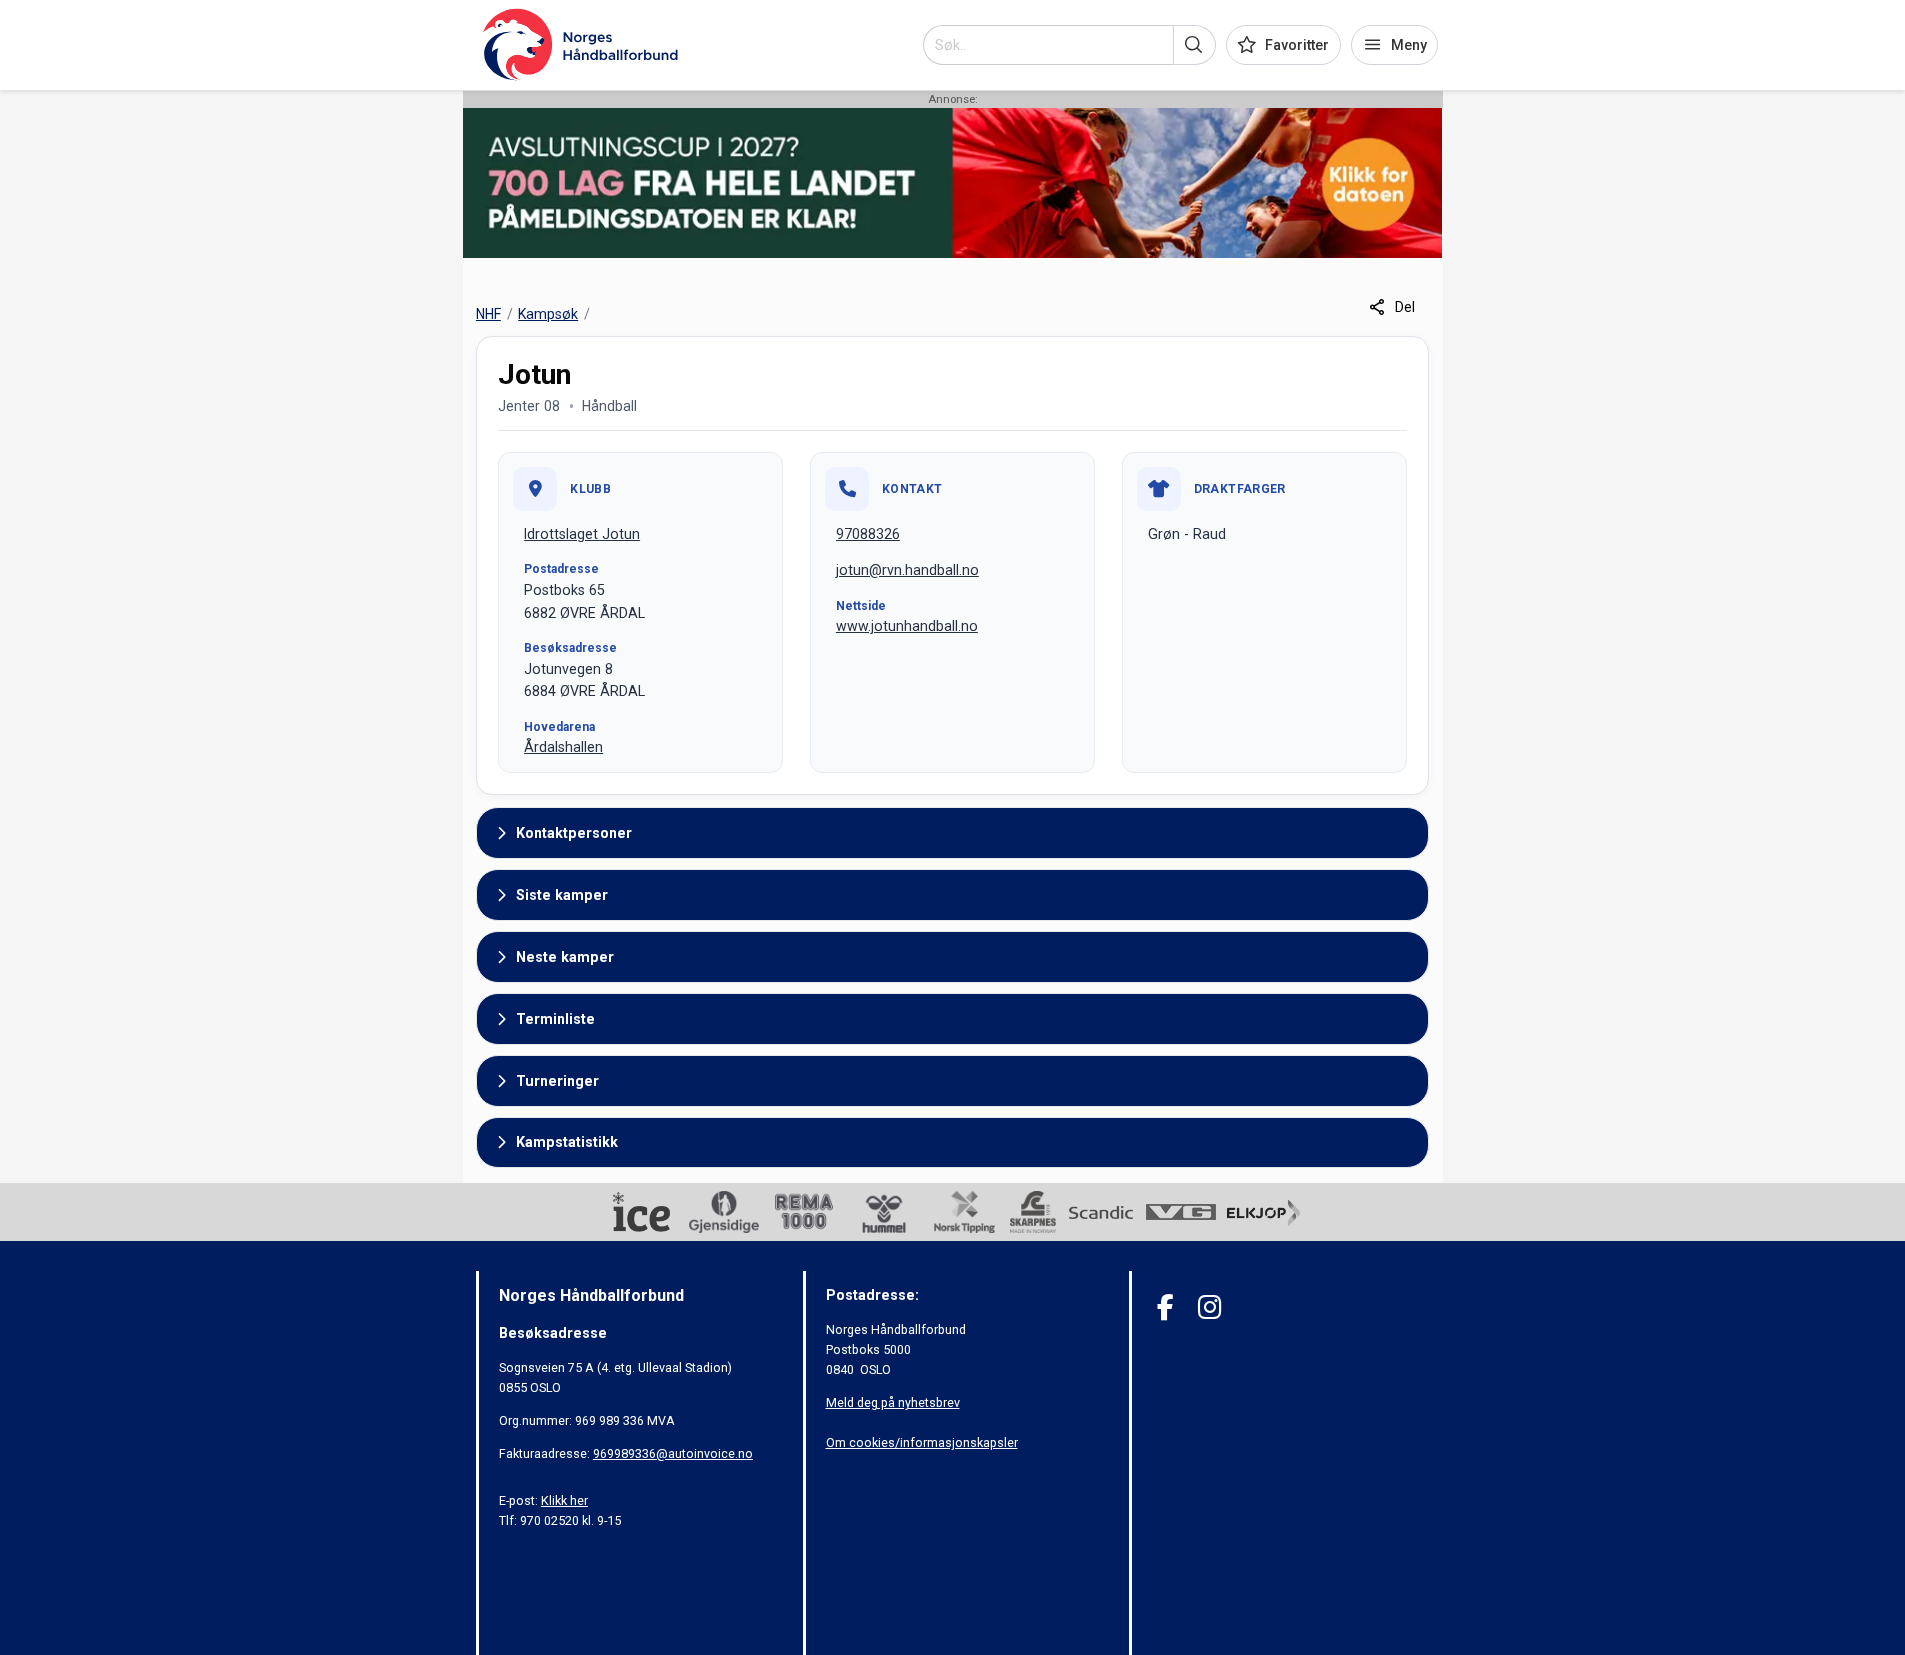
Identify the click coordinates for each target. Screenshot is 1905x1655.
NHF (488, 314)
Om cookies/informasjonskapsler (922, 1442)
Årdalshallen (563, 747)
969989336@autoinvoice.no (673, 1453)
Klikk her (564, 1500)
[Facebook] (1165, 1307)
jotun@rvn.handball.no (907, 570)
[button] (1194, 45)
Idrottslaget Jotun (582, 534)
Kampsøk (548, 314)
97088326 (868, 534)
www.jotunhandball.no (907, 626)
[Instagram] (1209, 1307)
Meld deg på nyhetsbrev (893, 1402)
